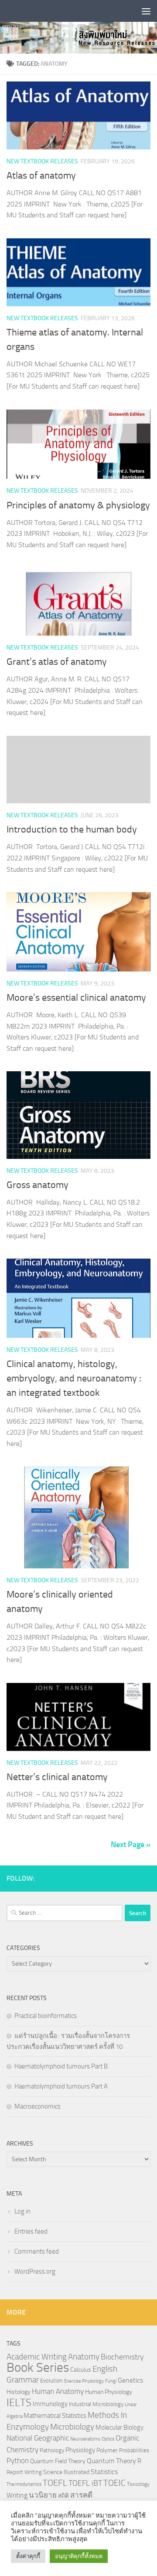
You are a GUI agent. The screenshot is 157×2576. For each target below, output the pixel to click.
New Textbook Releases (42, 161)
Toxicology (138, 2484)
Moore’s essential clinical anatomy (76, 998)
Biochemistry (122, 2357)
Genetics (130, 2380)
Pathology (52, 2450)
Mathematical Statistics (55, 2416)
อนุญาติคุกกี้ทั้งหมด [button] (79, 2556)
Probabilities (134, 2450)
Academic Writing (37, 2357)
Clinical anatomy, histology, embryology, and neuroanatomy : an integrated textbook (74, 1378)
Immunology (50, 2404)
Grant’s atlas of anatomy (57, 662)
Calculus (81, 2370)
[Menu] (146, 11)
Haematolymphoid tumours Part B (61, 2066)
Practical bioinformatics (46, 2016)
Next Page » (131, 1845)
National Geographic (38, 2438)
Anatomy (84, 2357)
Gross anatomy (38, 1185)
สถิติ (63, 2495)
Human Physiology (109, 2392)
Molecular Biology (119, 2427)
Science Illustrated (66, 2472)
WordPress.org (35, 2271)
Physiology (80, 2450)
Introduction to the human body (72, 829)
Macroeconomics (38, 2106)
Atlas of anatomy (41, 176)
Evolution (51, 2381)
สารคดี (81, 2495)
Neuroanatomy (85, 2439)
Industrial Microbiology (96, 2404)
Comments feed (37, 2251)
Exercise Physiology (84, 2381)
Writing (17, 2495)
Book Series (38, 2368)
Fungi (111, 2381)
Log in (22, 2211)
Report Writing (24, 2472)
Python (18, 2461)
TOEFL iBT (85, 2483)
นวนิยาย (43, 2495)
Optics (108, 2439)
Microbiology (72, 2427)
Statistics (104, 2472)
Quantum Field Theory (58, 2461)
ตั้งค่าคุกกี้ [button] (28, 2556)
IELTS (19, 2402)
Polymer (107, 2450)
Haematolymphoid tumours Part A (61, 2086)
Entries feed (31, 2231)
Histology (19, 2392)
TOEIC (114, 2483)
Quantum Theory (111, 2461)
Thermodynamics (24, 2484)
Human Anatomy (58, 2392)
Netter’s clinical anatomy (57, 1777)
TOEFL (55, 2483)
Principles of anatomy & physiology (78, 505)
